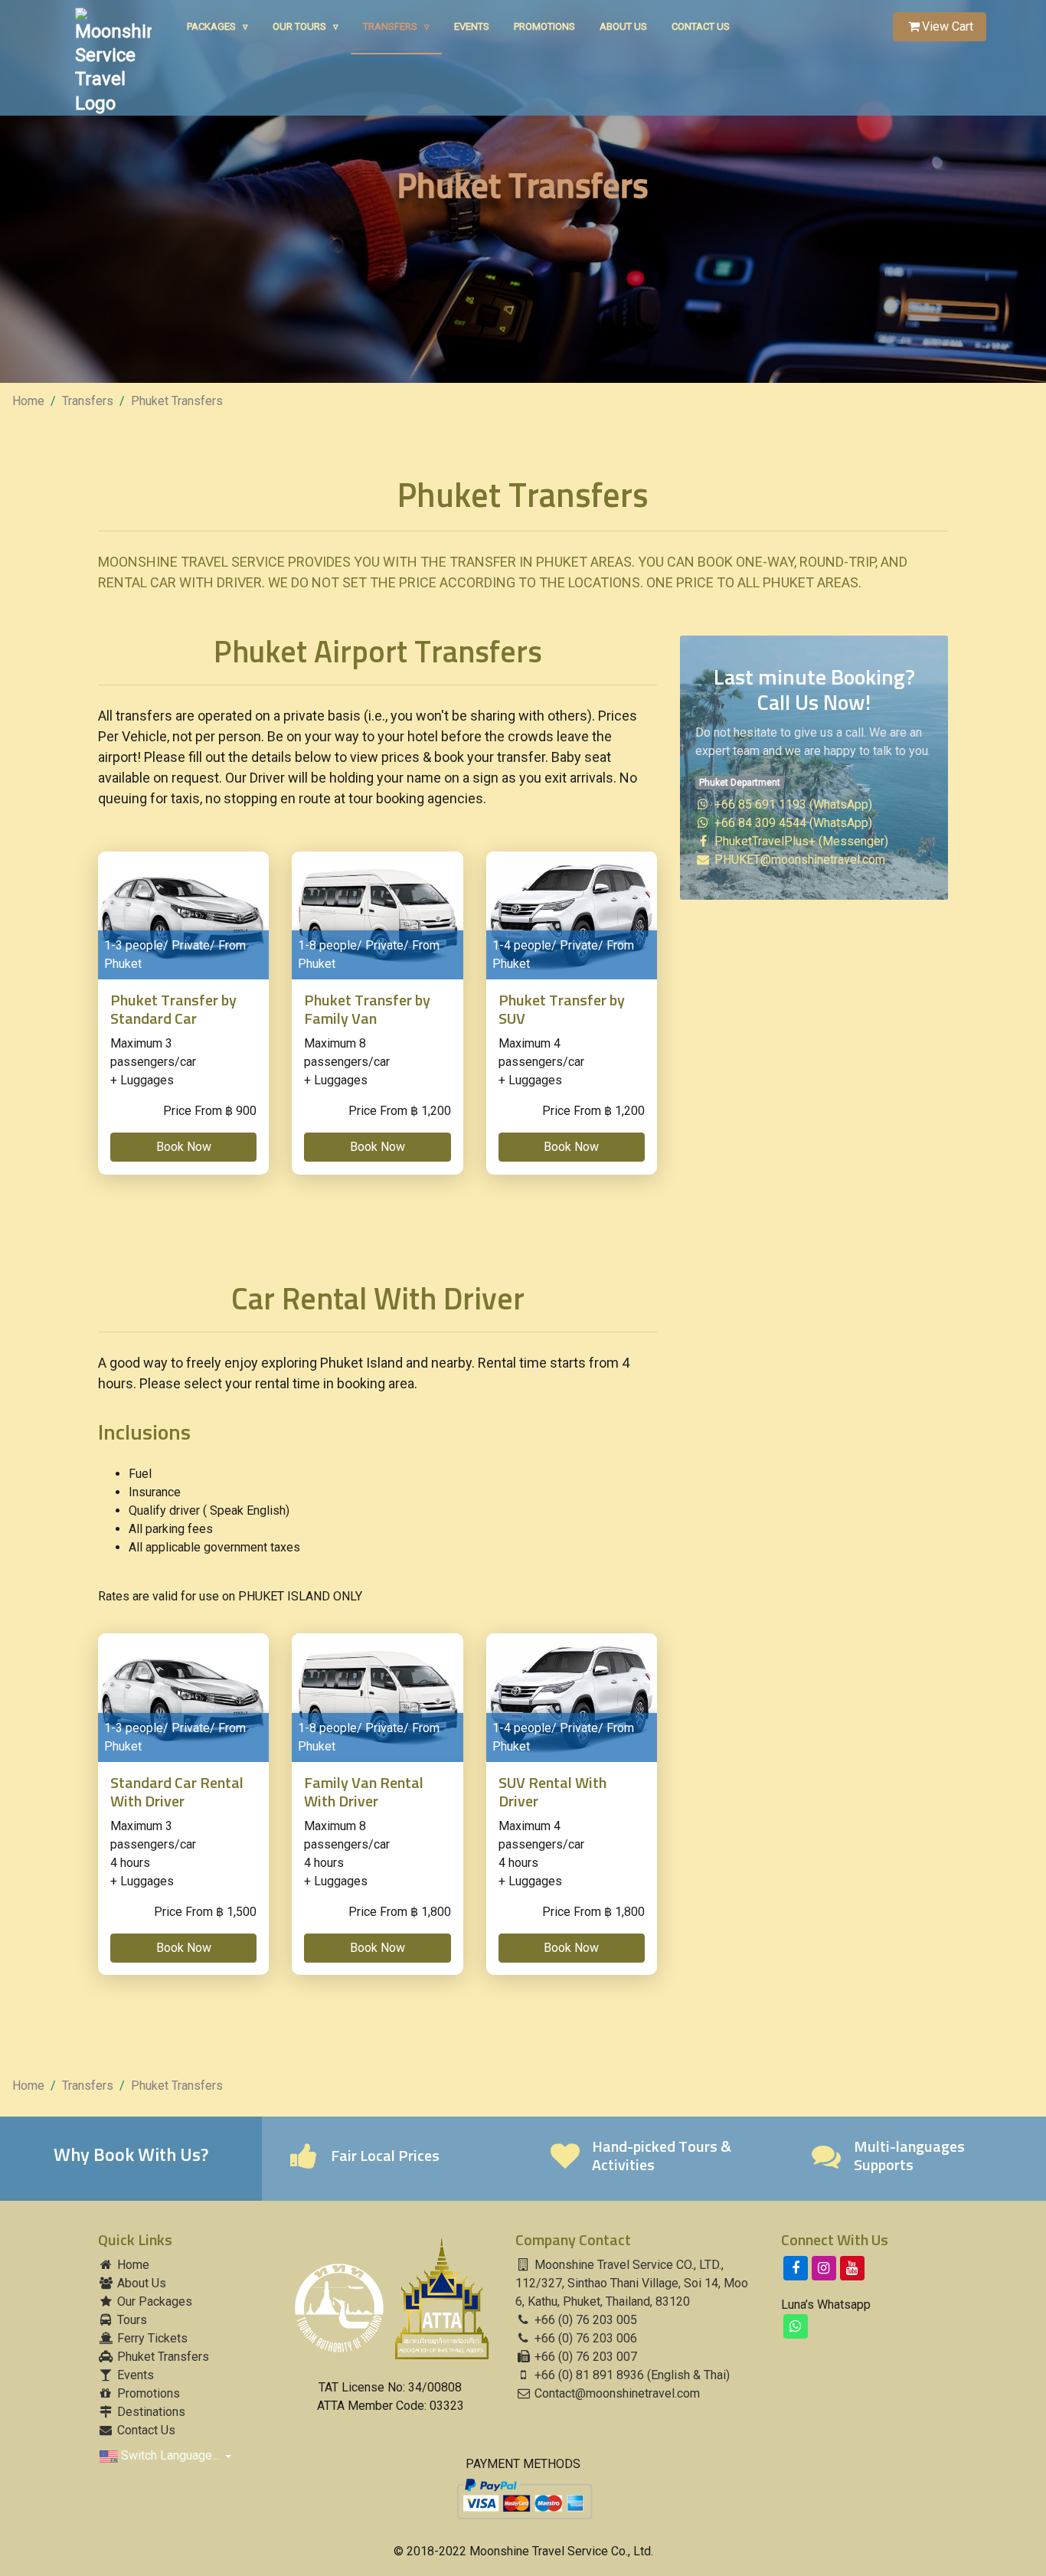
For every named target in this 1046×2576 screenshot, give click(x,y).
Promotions (544, 26)
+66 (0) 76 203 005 (584, 2320)
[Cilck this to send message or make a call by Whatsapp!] (796, 2326)
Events (472, 26)
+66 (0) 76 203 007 (584, 2357)
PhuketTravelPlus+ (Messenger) (800, 841)
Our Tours (306, 26)
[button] (183, 1147)
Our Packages (153, 2301)
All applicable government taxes (214, 1547)
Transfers (396, 26)
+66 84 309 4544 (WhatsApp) (792, 823)
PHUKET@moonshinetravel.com (800, 860)
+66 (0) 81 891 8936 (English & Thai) (631, 2375)
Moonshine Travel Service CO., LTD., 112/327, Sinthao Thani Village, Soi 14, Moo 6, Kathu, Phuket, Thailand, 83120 (632, 2283)
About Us (623, 26)
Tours (131, 2320)
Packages (217, 26)
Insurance (155, 1492)
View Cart (948, 26)
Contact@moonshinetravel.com (617, 2393)
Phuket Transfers (177, 401)
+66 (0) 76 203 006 (584, 2338)
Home (28, 401)
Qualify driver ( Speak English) (209, 1510)
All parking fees (171, 1529)
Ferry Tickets (151, 2338)
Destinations (150, 2412)
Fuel (140, 1474)
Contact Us (701, 26)
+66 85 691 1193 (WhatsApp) (792, 804)
